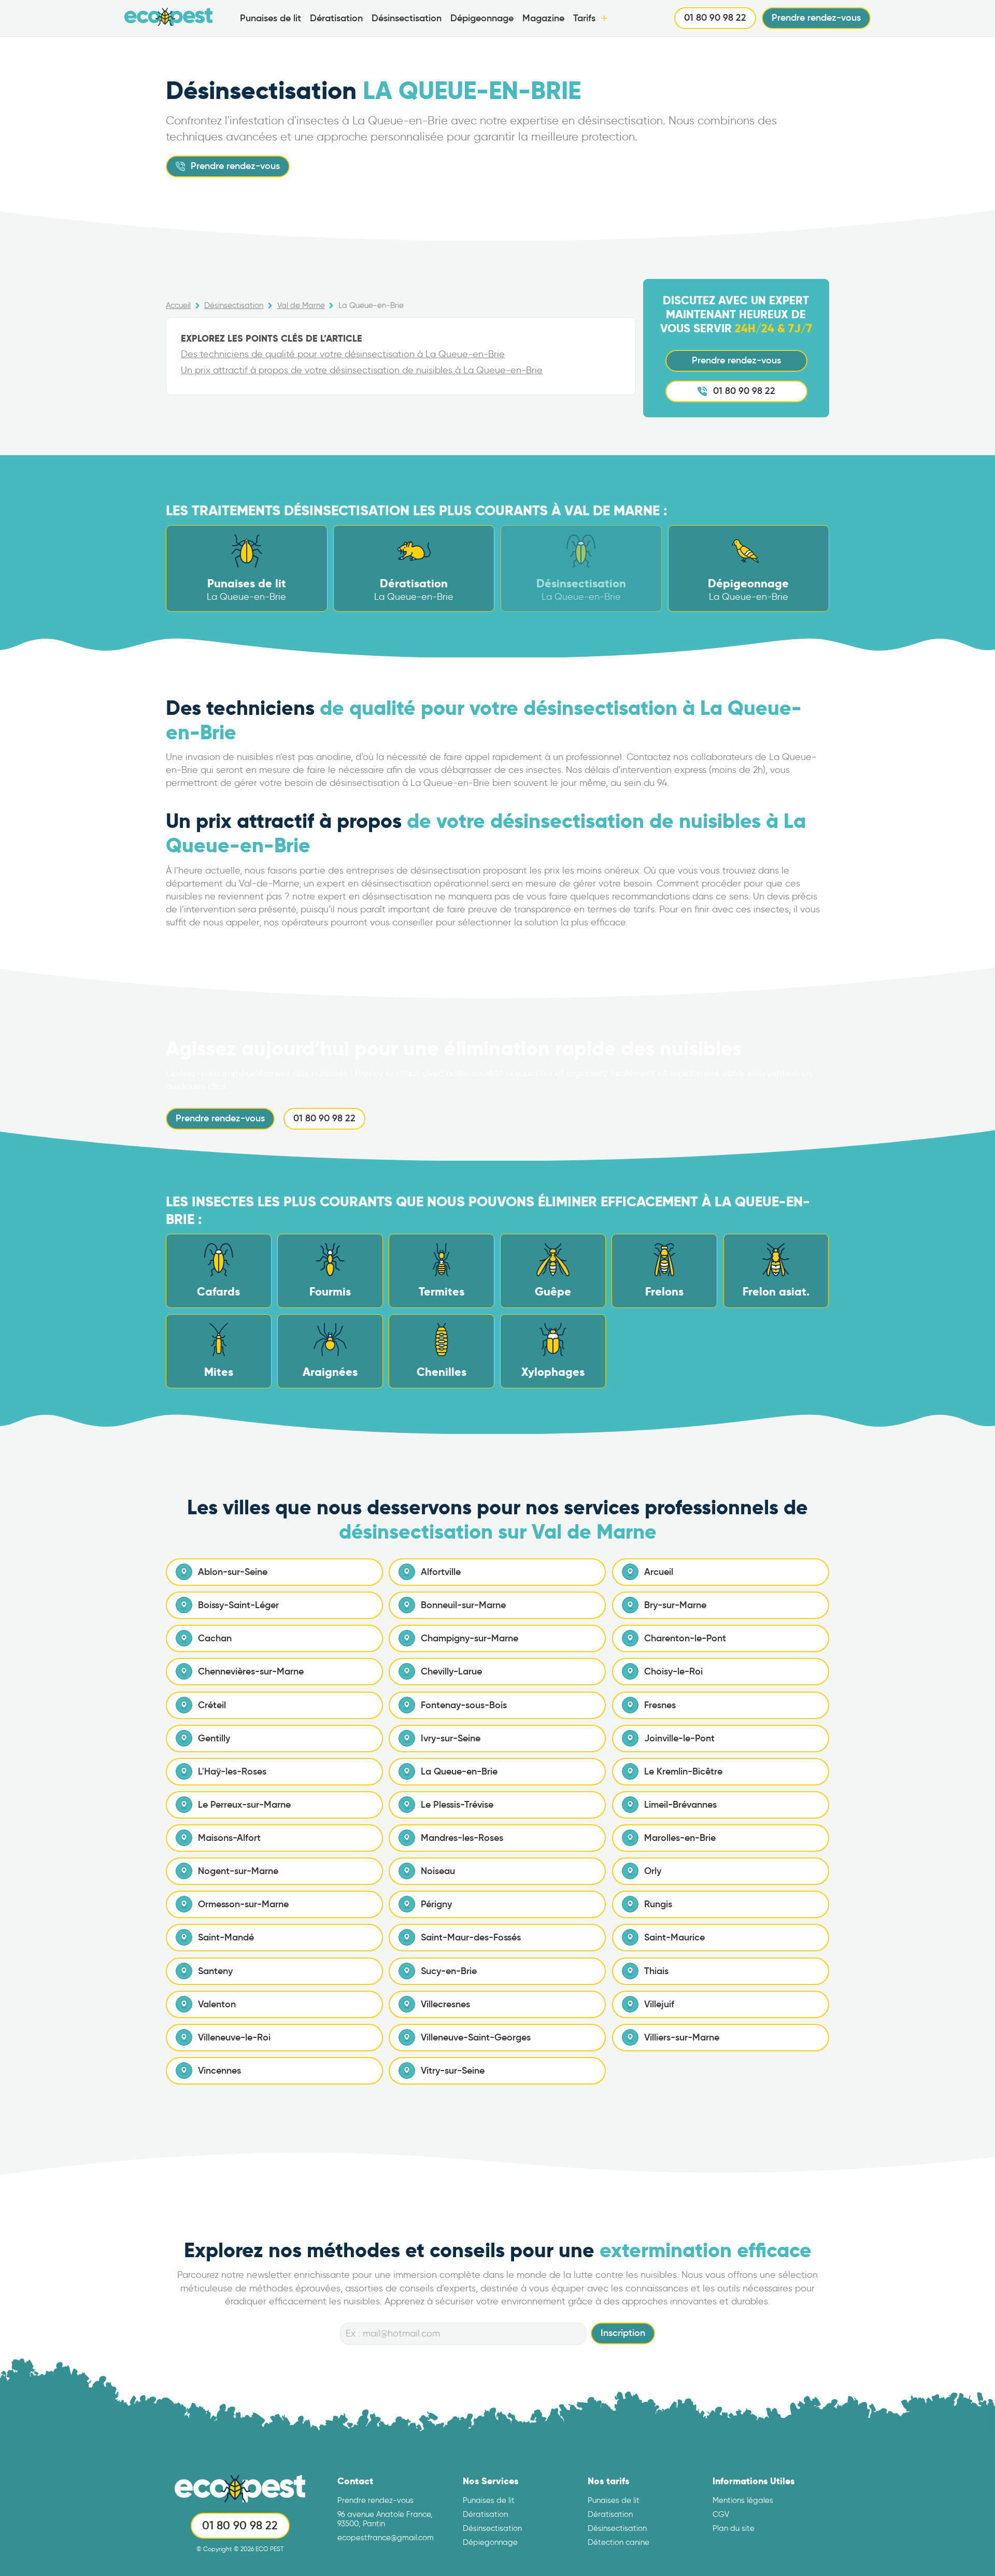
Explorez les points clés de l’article (272, 338)
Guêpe (553, 1292)
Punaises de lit (271, 18)
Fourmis (330, 1292)
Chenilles (442, 1372)
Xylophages (553, 1372)
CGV (721, 2514)
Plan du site (734, 2528)
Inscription (623, 2333)
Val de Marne (301, 305)
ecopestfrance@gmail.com (386, 2538)
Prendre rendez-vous (816, 18)
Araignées (330, 1372)
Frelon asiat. (776, 1292)
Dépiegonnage (490, 2542)
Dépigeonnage (482, 18)
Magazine (543, 18)
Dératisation (336, 18)
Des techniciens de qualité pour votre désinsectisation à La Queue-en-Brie (343, 354)
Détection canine (619, 2542)
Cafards (218, 1292)
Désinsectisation (407, 18)
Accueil (178, 305)
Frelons (664, 1292)
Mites (219, 1372)
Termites (442, 1292)
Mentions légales (743, 2500)
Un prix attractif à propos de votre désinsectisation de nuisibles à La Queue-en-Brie (362, 370)
